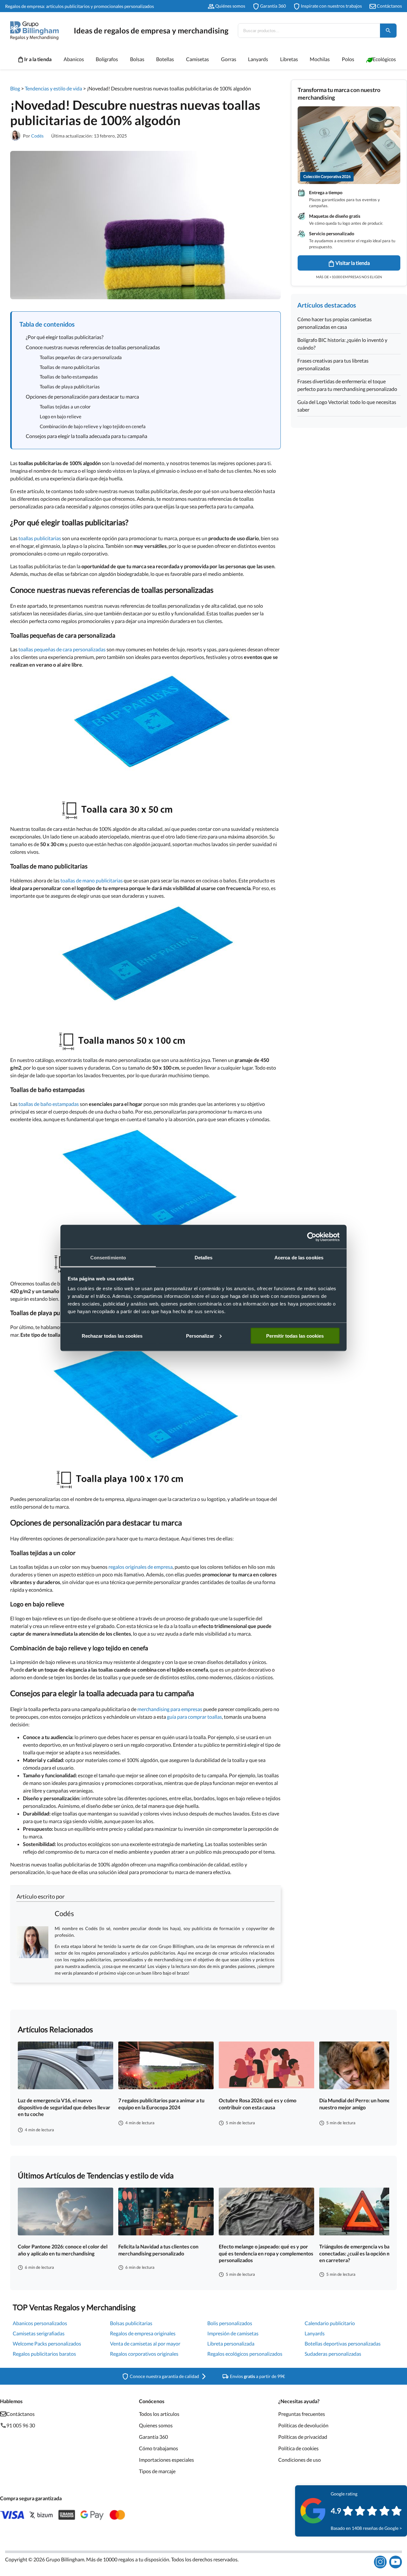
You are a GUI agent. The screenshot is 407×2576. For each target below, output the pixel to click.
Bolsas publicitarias (131, 2323)
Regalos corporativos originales (144, 2354)
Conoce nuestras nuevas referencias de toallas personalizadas (93, 347)
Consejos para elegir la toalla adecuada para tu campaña (86, 436)
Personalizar (200, 1336)
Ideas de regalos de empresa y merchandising (151, 30)
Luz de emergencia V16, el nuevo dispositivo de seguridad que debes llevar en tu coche (64, 2107)
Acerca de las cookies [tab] (299, 1258)
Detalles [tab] (204, 1258)
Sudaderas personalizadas (333, 2354)
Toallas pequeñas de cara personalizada (81, 357)
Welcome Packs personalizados (47, 2343)
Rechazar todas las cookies (112, 1336)
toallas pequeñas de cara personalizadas (62, 649)
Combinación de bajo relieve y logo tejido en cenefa (93, 426)
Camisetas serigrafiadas (39, 2333)
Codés (37, 136)
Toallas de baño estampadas (69, 377)
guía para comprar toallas (194, 1717)
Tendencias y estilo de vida (53, 88)
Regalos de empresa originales (143, 2333)
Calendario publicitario (330, 2323)
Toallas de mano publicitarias (70, 367)
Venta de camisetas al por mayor (145, 2343)
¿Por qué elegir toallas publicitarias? (65, 337)
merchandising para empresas (170, 1709)
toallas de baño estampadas (49, 1104)
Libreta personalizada (231, 2343)
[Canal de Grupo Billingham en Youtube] (396, 2562)
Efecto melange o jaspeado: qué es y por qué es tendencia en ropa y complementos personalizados (266, 2253)
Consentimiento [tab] (108, 1258)
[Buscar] (388, 31)
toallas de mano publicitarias (92, 880)
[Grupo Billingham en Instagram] (380, 2562)
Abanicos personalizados (40, 2323)
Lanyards (315, 2333)
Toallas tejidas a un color (65, 407)
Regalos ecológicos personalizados (245, 2354)
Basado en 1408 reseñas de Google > (366, 2528)
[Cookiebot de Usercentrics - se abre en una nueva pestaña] (312, 1237)
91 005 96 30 (21, 2425)
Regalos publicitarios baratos (44, 2354)
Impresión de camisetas (233, 2333)
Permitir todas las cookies (295, 1336)
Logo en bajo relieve (61, 416)
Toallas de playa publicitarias (70, 386)
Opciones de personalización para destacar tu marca (82, 396)
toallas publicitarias (40, 538)
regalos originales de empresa (141, 1567)
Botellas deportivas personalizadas (343, 2343)
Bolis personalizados (230, 2323)
